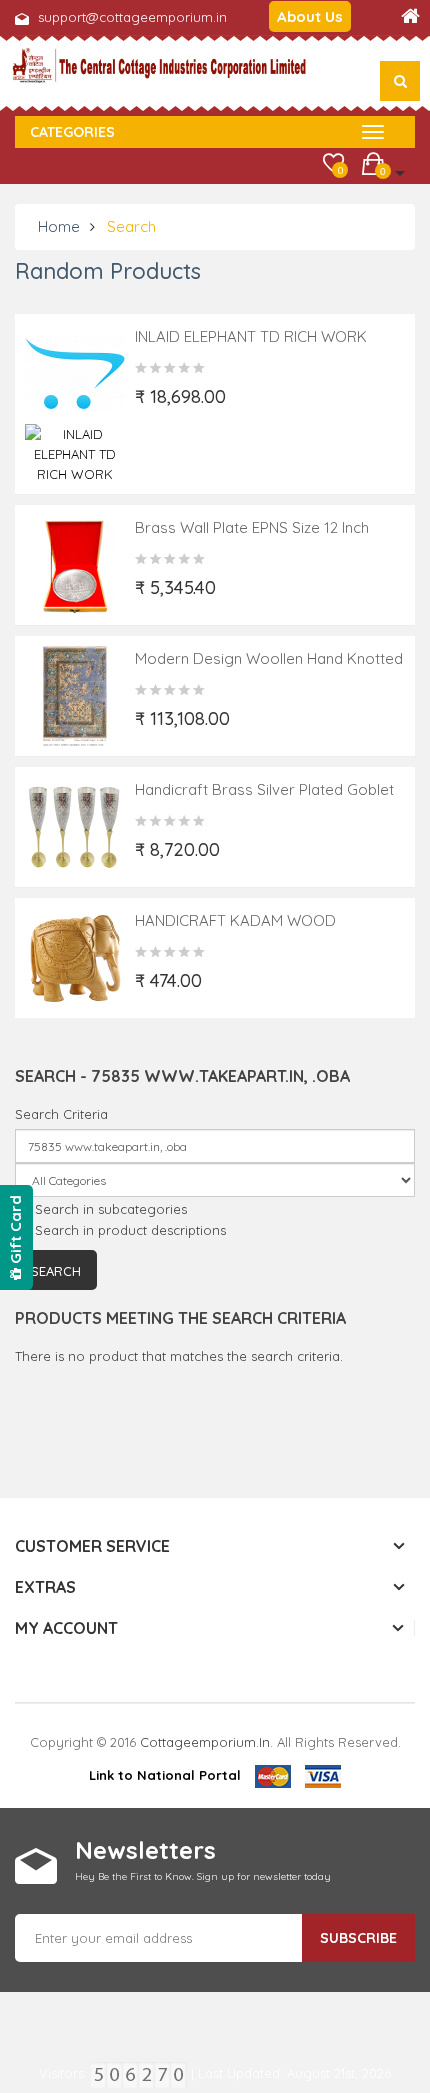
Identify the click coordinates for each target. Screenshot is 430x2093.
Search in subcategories (111, 1209)
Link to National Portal (165, 1775)
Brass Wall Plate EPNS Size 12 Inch (252, 527)
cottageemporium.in (205, 1742)
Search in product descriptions (130, 1230)
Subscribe (358, 1938)
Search (131, 226)
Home (59, 226)
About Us (310, 16)
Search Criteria (61, 1114)
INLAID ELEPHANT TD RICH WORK (251, 336)
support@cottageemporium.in (132, 17)
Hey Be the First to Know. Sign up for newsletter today (203, 1876)
